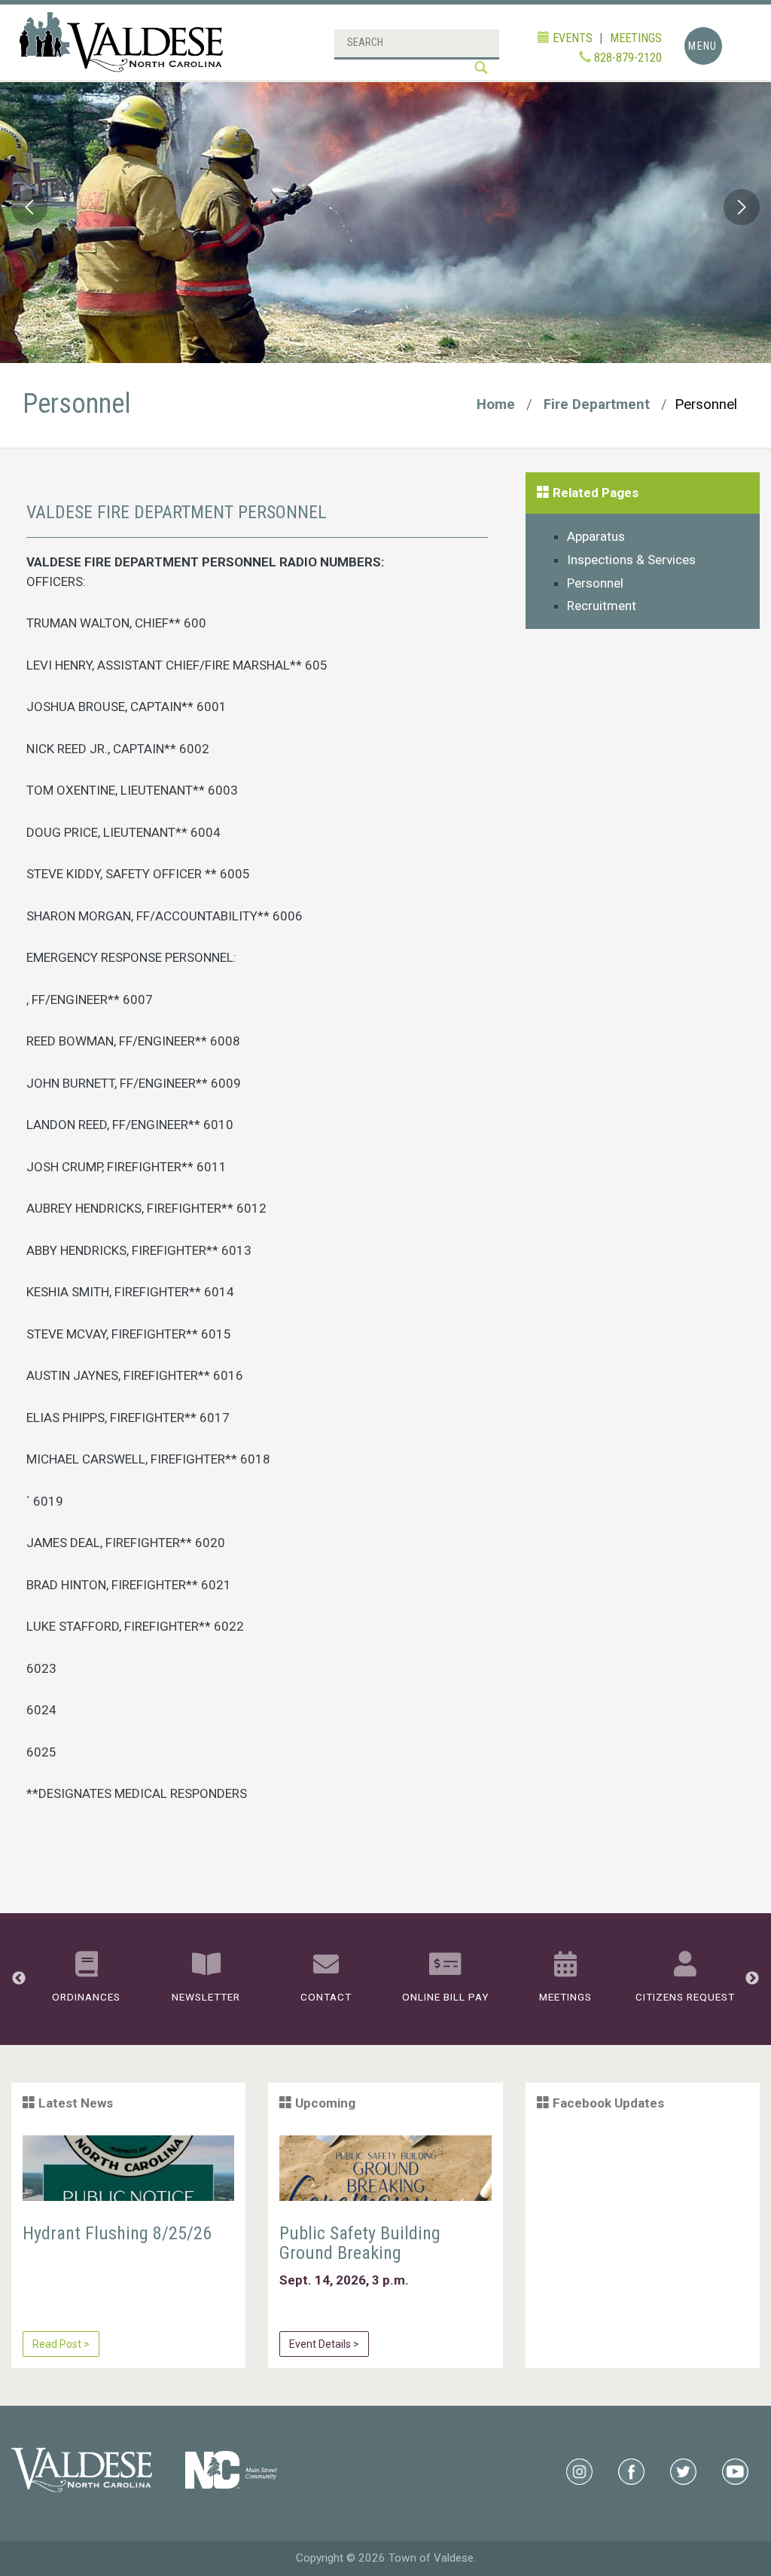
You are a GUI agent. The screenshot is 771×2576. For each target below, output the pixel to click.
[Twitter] (683, 2471)
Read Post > (61, 2344)
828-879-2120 (626, 58)
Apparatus (596, 536)
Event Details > (324, 2344)
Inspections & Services (631, 560)
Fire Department (597, 404)
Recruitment (602, 606)
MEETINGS (636, 38)
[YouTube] (735, 2471)
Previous (30, 212)
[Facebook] (631, 2471)
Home (496, 404)
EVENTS (571, 38)
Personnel (595, 583)
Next (741, 212)
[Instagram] (579, 2471)
